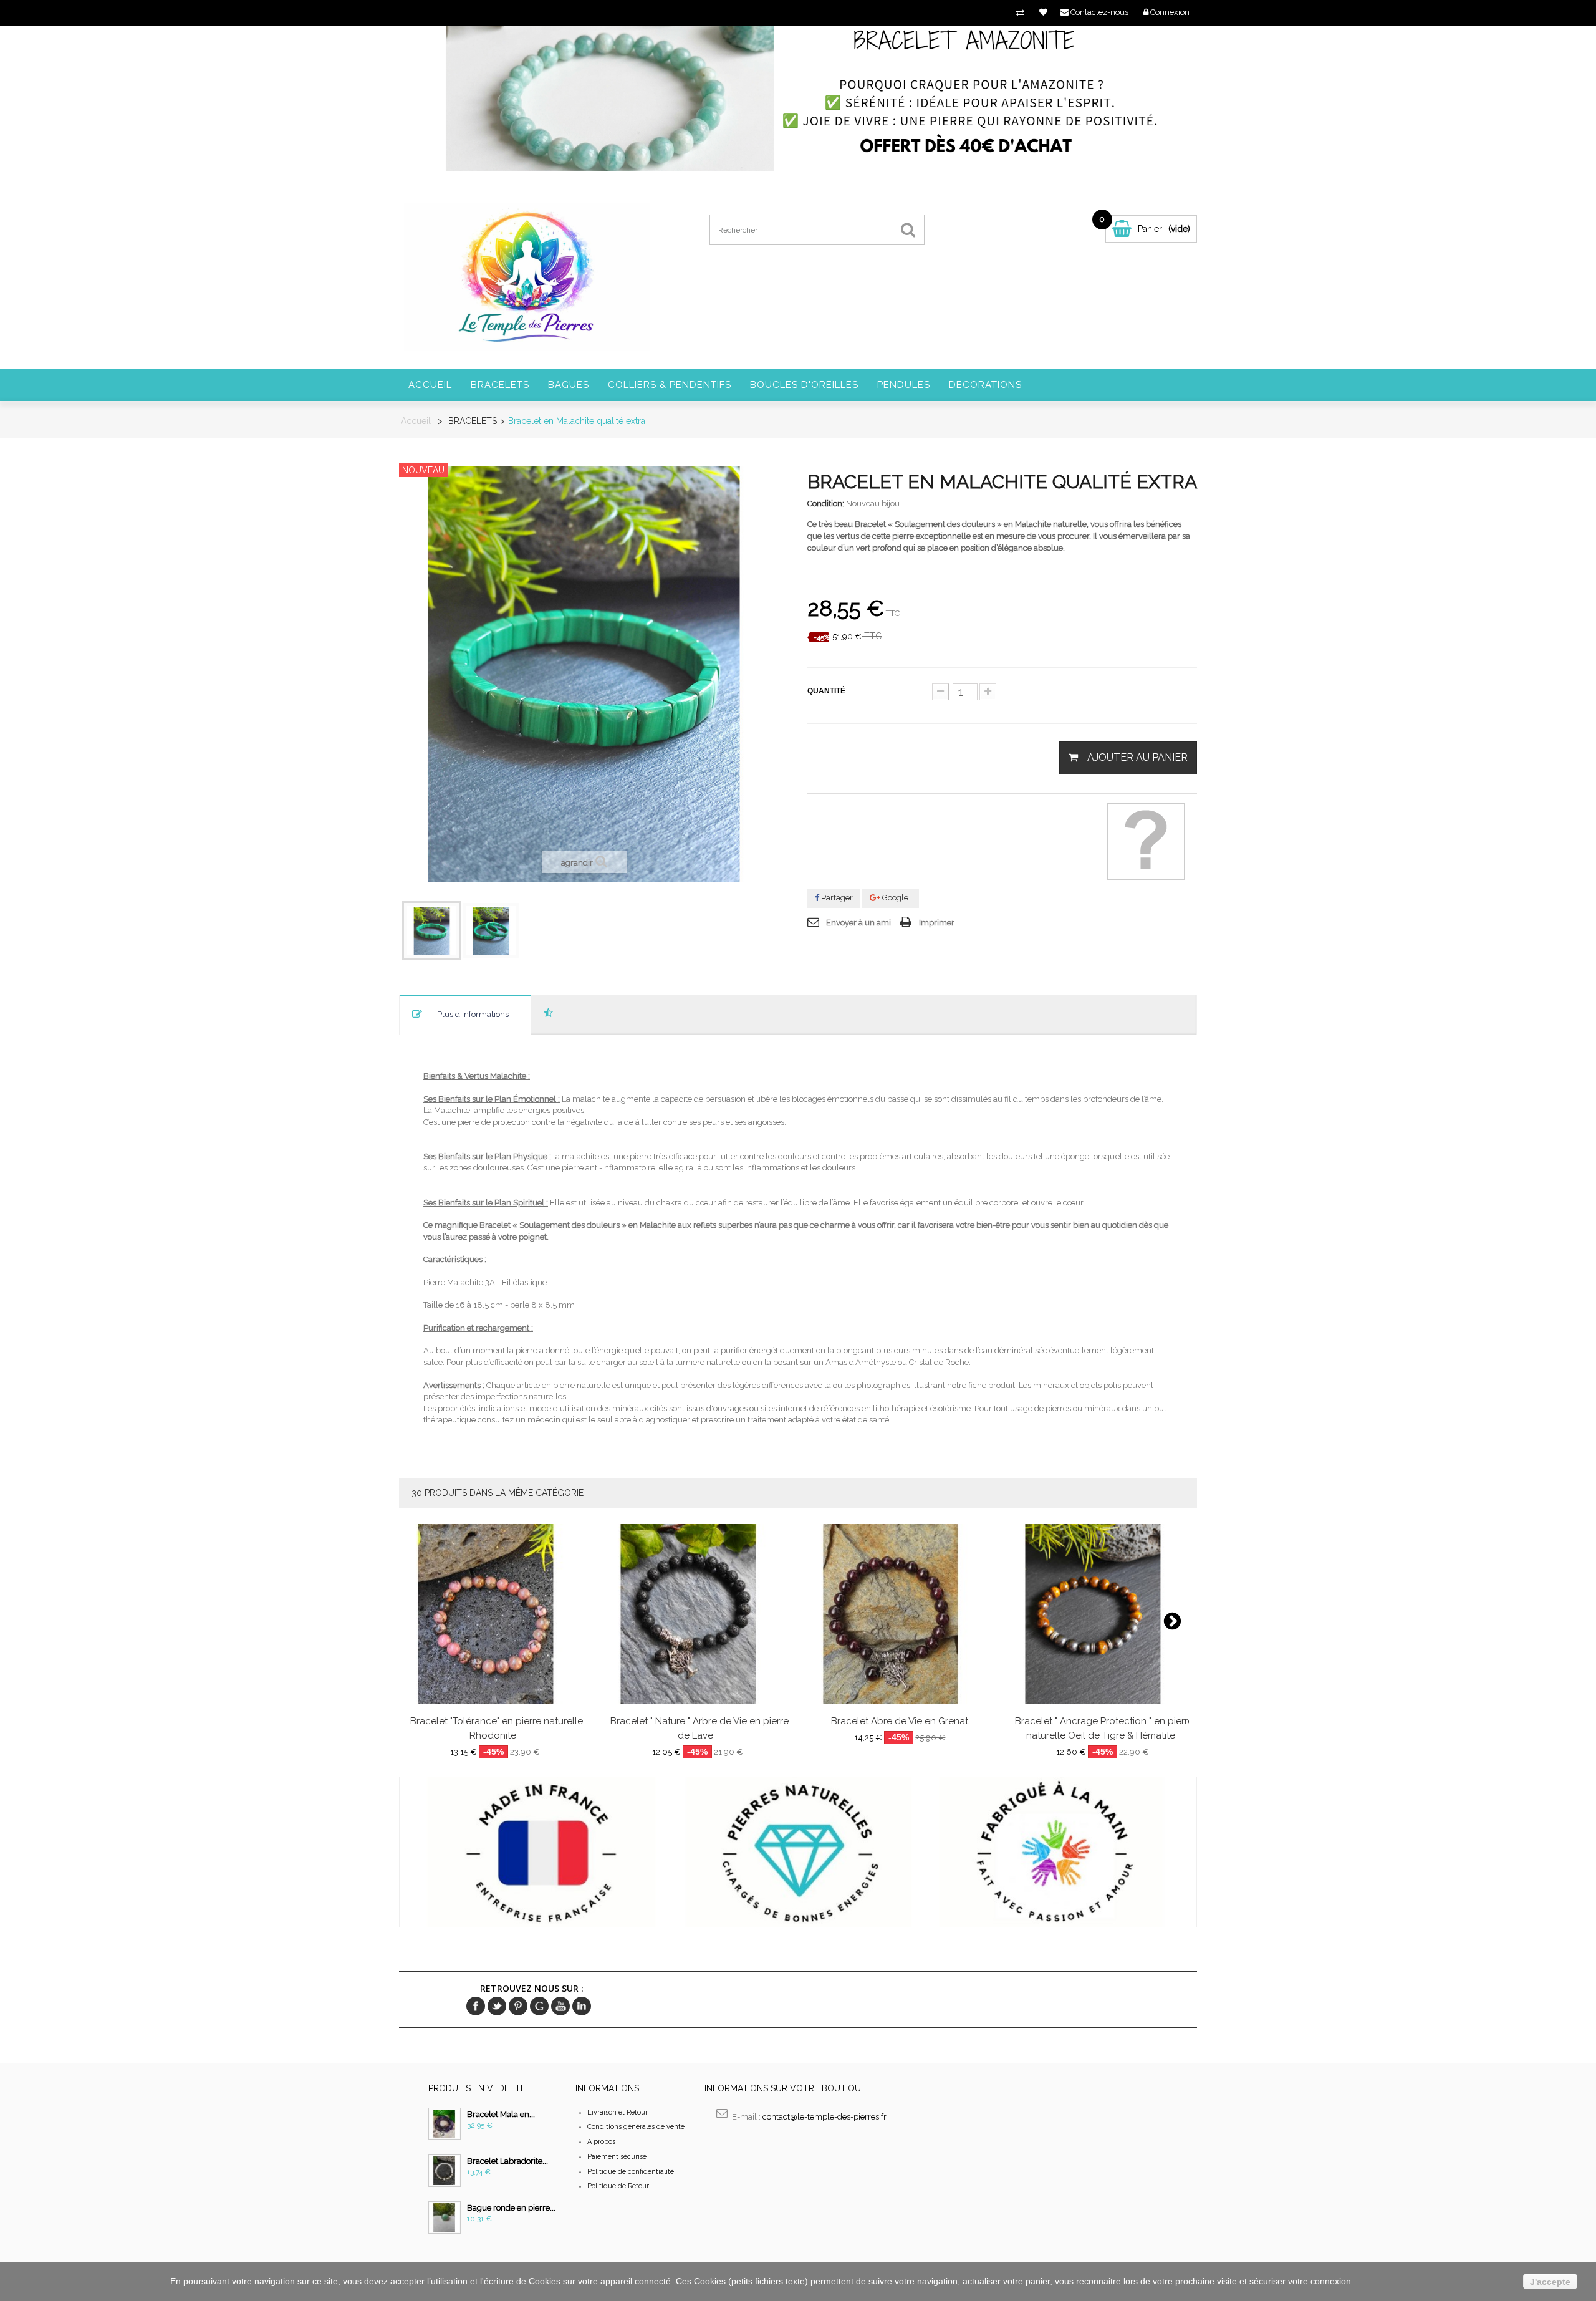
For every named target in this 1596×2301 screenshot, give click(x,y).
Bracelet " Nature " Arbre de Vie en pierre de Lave (699, 1728)
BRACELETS (500, 385)
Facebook (476, 2006)
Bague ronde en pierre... (511, 2208)
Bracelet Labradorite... (507, 2161)
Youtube (560, 2006)
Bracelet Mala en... (501, 2114)
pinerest (518, 2006)
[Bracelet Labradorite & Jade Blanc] (445, 2171)
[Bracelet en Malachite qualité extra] (432, 931)
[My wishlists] (1043, 12)
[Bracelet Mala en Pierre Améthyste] (445, 2124)
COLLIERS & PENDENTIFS (670, 385)
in (582, 2006)
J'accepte (1550, 2282)
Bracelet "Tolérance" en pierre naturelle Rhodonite (497, 1728)
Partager (836, 898)
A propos (601, 2142)
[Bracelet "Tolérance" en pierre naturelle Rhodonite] (495, 1614)
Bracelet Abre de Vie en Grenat (900, 1721)
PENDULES (904, 385)
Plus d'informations (473, 1014)
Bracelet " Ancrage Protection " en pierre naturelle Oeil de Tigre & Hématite (1104, 1728)
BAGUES (569, 385)
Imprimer (937, 923)
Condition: (826, 504)
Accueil (430, 385)
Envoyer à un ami (858, 923)
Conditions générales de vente (636, 2127)
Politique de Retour (618, 2186)
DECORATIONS (985, 385)
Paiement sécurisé (617, 2157)
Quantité (826, 691)
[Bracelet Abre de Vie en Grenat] (900, 1614)
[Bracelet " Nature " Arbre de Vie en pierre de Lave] (698, 1614)
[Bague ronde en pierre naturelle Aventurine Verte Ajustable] (445, 2217)
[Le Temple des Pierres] (526, 276)
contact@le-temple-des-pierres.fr (824, 2117)
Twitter (497, 2006)
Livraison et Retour (618, 2112)
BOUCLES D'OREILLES (804, 385)
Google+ (896, 898)
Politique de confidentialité (631, 2172)
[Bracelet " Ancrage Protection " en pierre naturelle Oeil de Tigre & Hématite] (1102, 1614)
